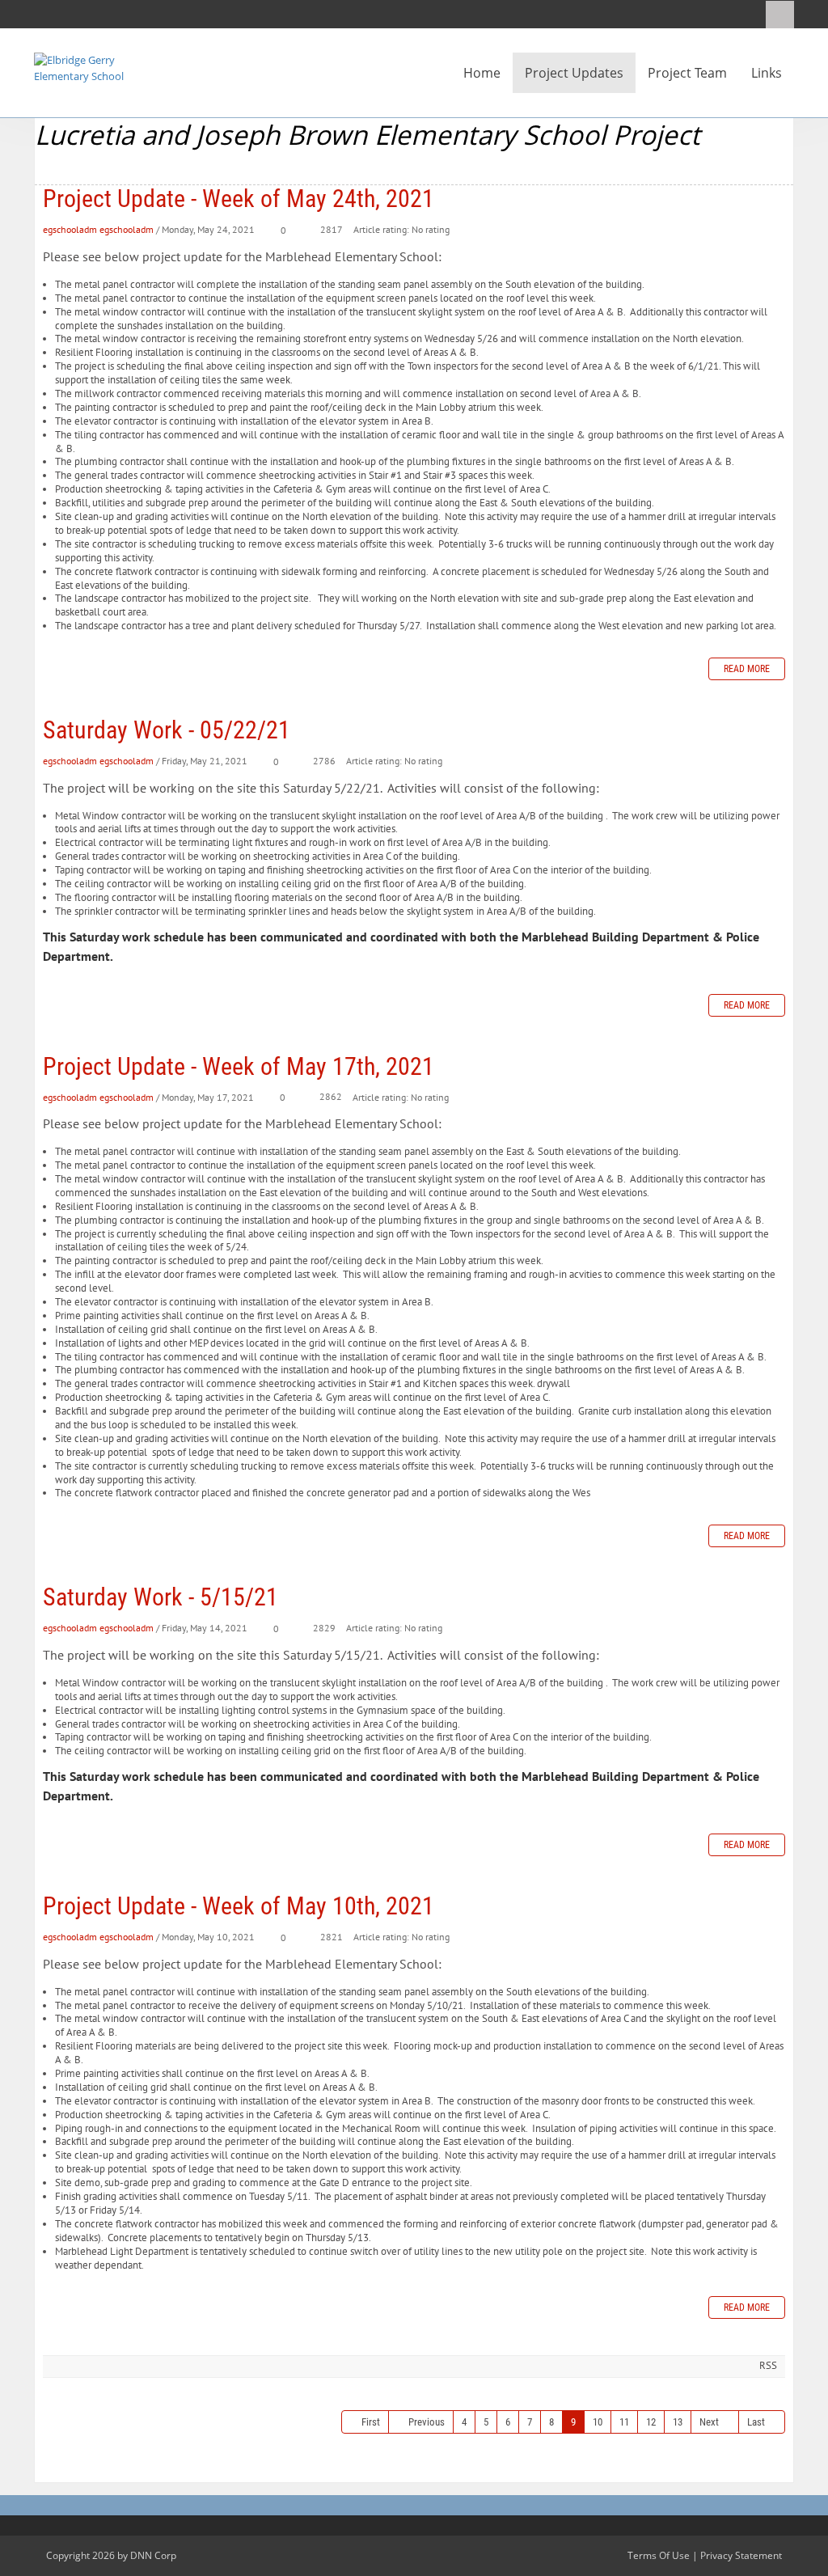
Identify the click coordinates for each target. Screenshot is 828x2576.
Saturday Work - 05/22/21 (167, 730)
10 (598, 2422)
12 (651, 2422)
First (371, 2422)
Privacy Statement (741, 2555)
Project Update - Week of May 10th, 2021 (239, 1906)
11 (624, 2422)
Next (709, 2422)
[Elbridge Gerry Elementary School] (82, 67)
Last (756, 2422)
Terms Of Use (659, 2555)
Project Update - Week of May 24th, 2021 (239, 199)
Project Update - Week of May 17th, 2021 (239, 1066)
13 (678, 2422)
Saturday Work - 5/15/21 (161, 1597)
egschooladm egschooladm (98, 229)
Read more (747, 669)
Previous (427, 2422)
